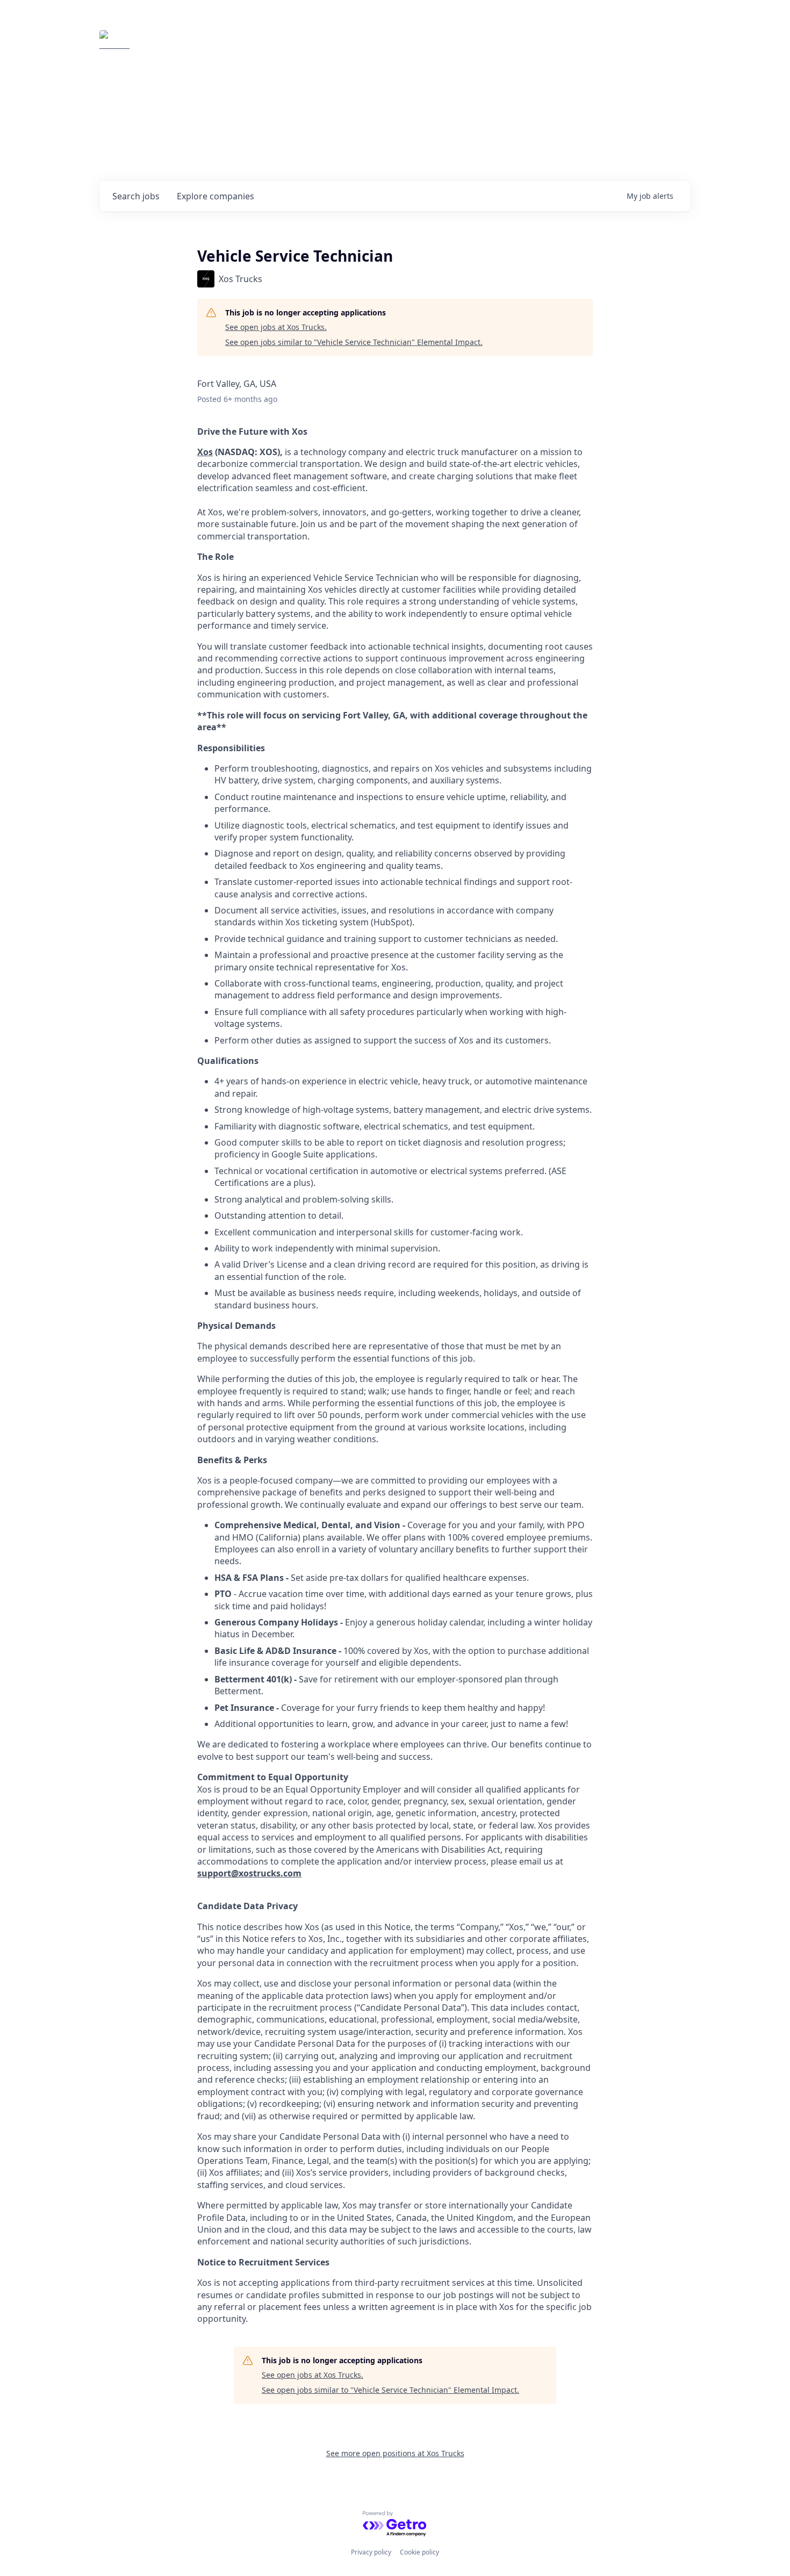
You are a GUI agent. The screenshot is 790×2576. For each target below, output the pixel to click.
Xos (205, 452)
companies (216, 196)
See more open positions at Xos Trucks (395, 2453)
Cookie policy (419, 2552)
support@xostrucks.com (249, 1873)
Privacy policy (371, 2552)
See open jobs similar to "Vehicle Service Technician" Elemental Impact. (354, 342)
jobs (136, 196)
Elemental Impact (200, 45)
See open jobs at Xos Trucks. (276, 327)
